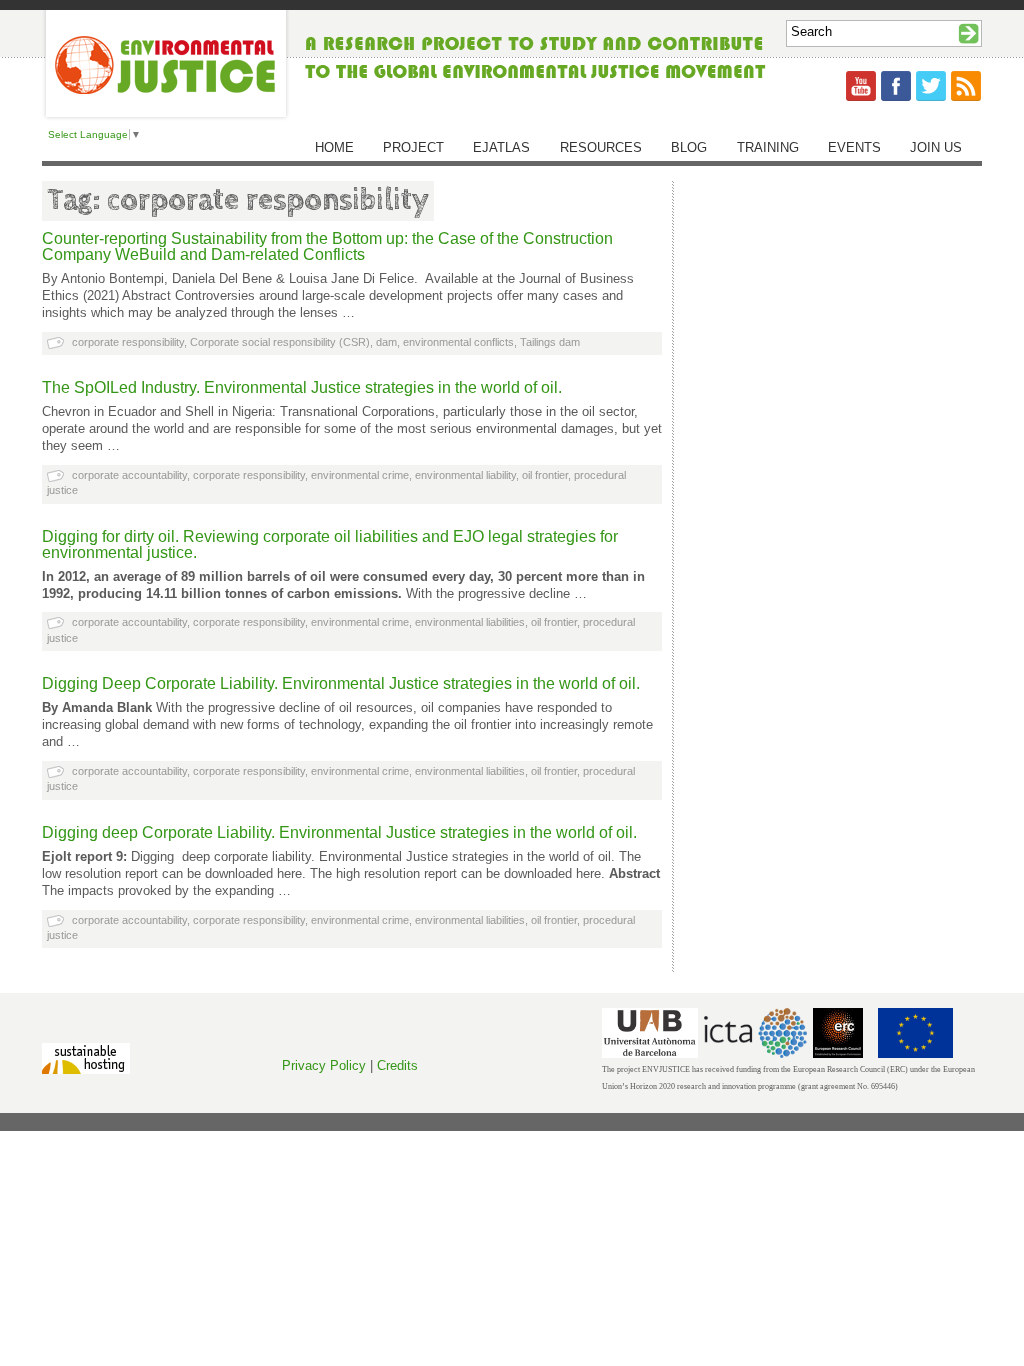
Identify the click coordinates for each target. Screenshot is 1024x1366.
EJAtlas (501, 147)
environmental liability (465, 475)
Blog (689, 147)
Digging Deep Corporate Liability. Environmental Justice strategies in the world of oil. (341, 683)
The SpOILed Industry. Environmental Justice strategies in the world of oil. (302, 387)
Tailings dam (550, 342)
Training (768, 147)
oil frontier (545, 475)
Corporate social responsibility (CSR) (280, 342)
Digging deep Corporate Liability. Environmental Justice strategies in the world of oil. (339, 832)
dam (386, 342)
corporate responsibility (128, 342)
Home (334, 147)
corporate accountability (129, 475)
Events (854, 147)
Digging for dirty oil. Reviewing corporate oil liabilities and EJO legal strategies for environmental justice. (330, 544)
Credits (397, 1065)
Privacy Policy (324, 1065)
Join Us (936, 147)
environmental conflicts (458, 342)
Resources (601, 147)
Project (413, 147)
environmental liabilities (470, 622)
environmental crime (360, 475)
